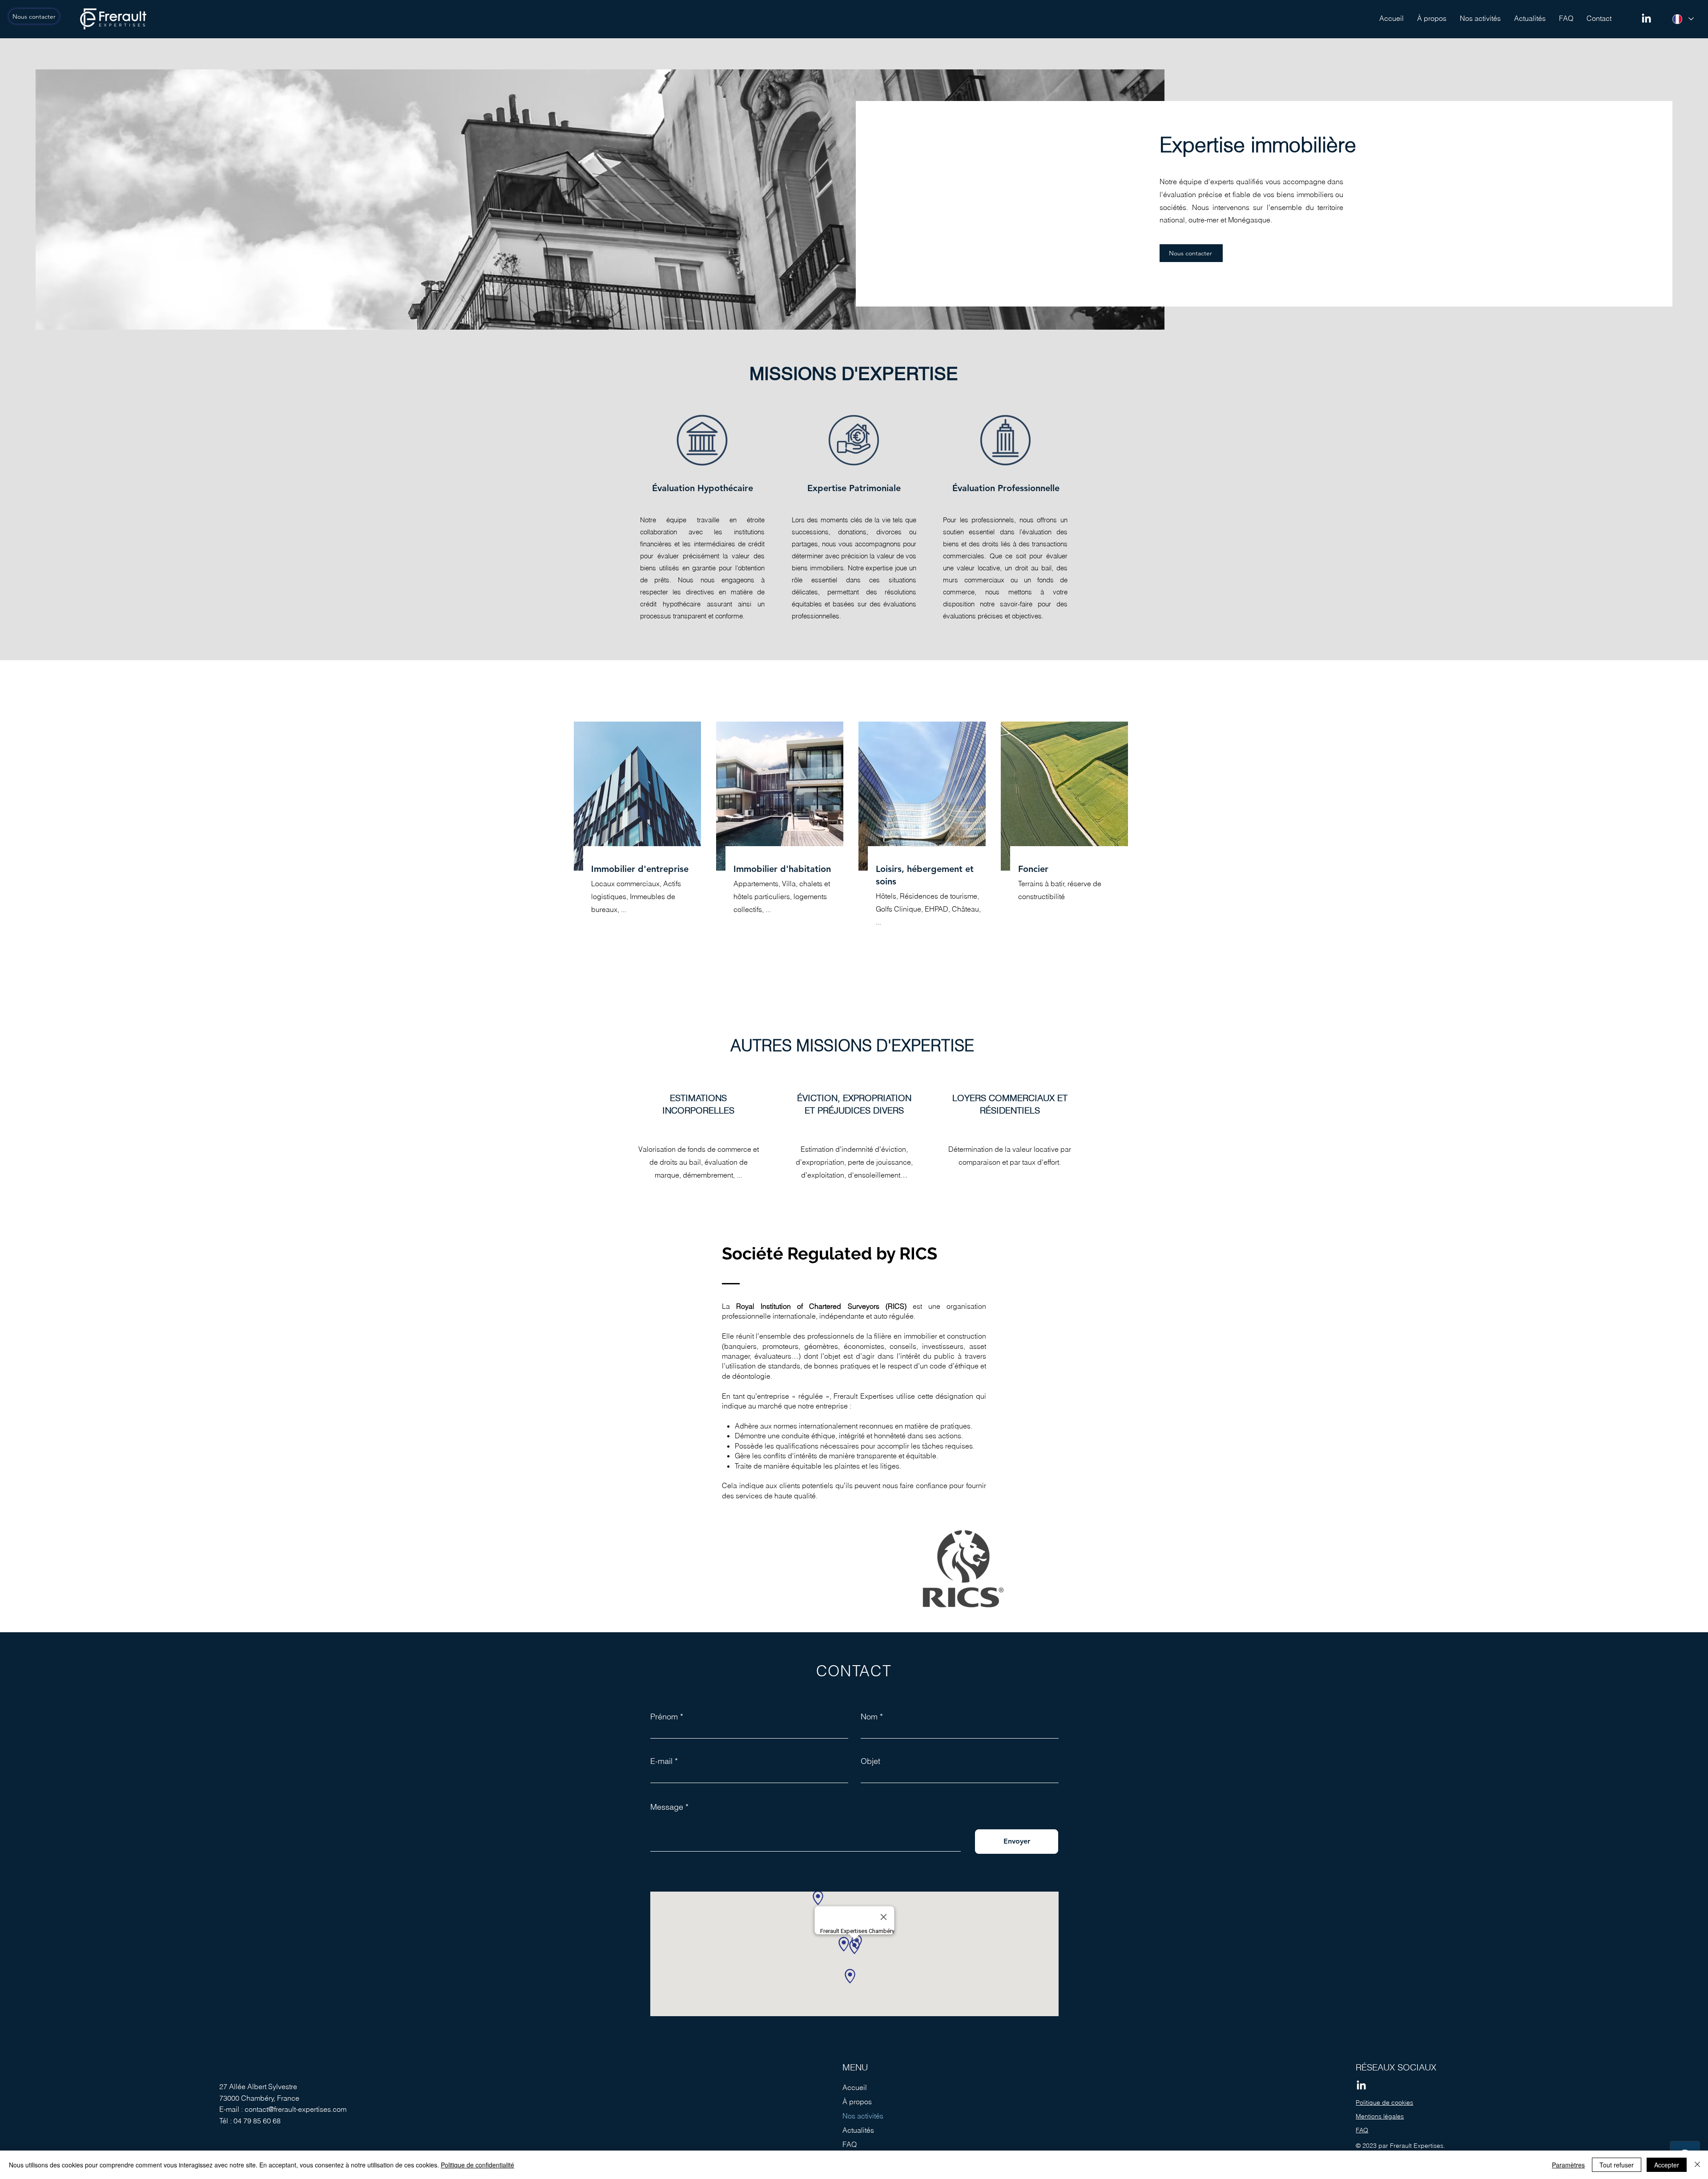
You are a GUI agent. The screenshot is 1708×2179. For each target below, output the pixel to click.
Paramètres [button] (1568, 2165)
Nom (869, 1717)
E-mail (661, 1761)
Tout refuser (1617, 2165)
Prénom (664, 1717)
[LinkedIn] (1646, 19)
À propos (857, 2102)
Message (667, 1807)
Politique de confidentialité (477, 2165)
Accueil (855, 2087)
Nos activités (863, 2116)
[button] (1480, 18)
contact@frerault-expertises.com (296, 2109)
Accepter (1667, 2165)
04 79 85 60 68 (257, 2121)
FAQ (850, 2144)
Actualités (858, 2130)
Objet (870, 1761)
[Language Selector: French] (1683, 19)
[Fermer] (1697, 2165)
